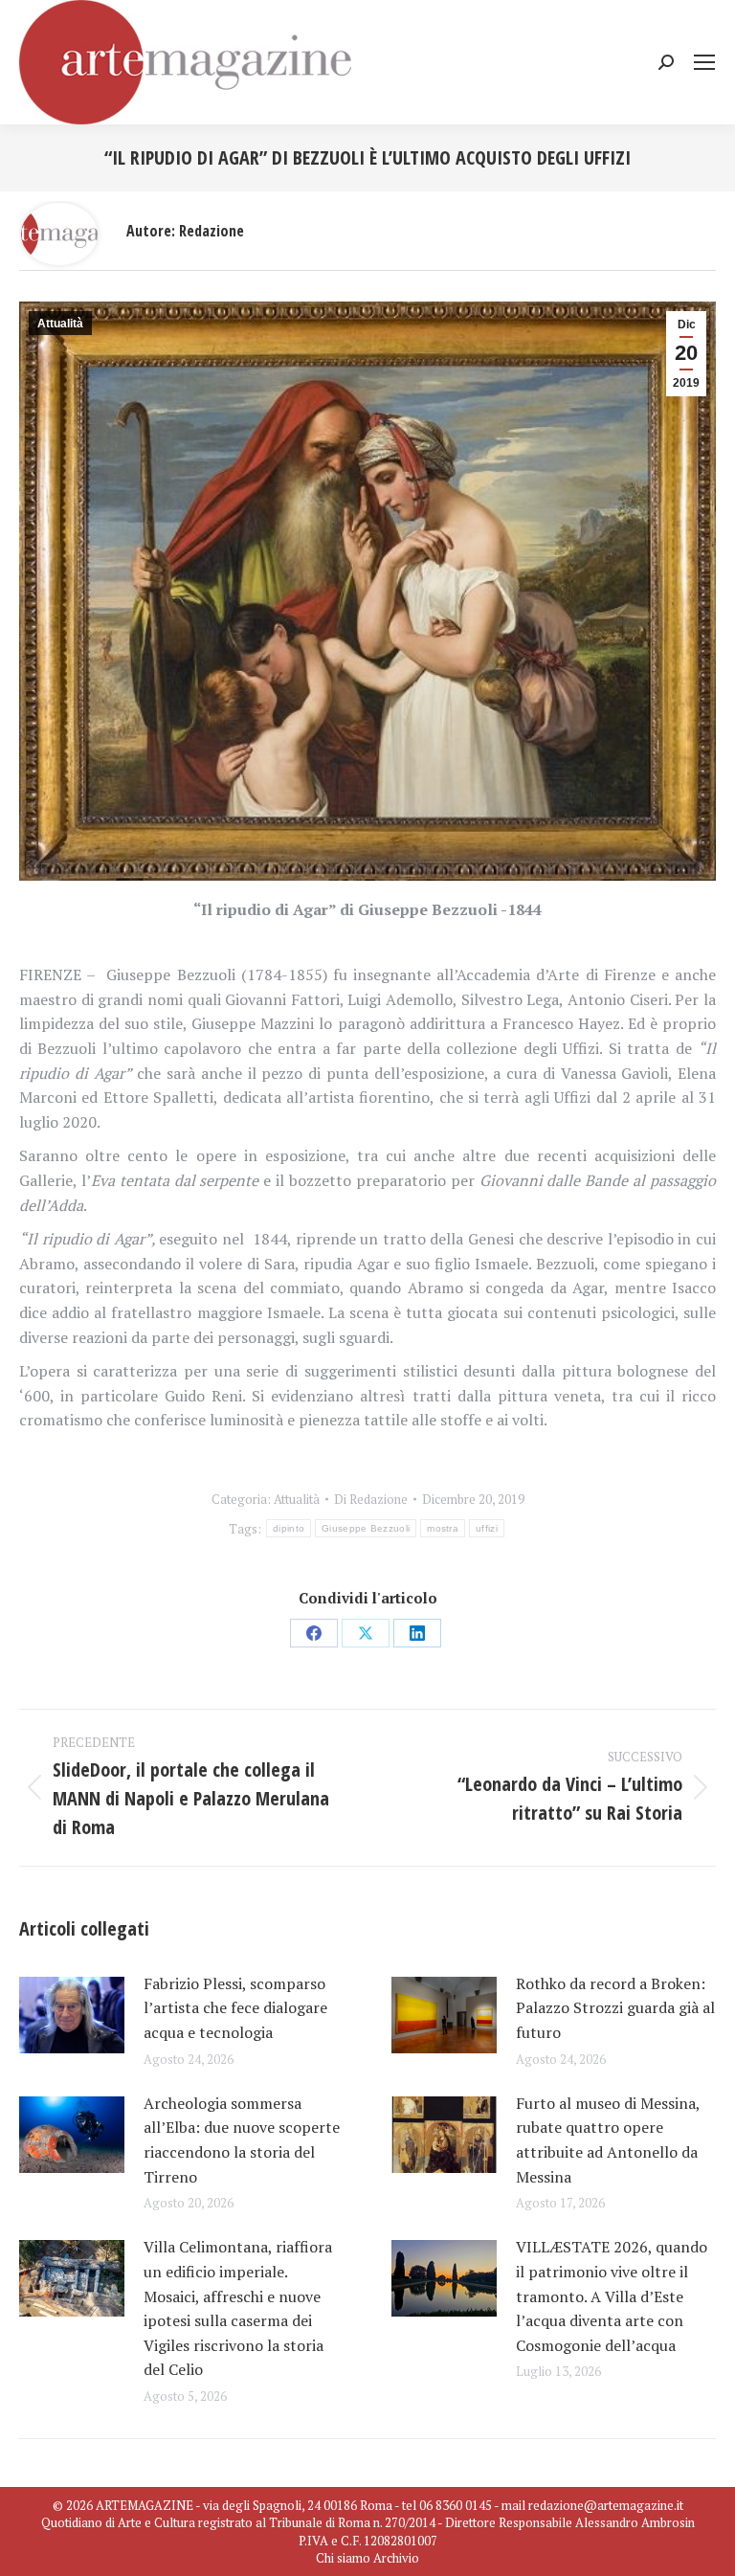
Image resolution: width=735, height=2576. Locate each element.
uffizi (487, 1528)
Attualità (60, 324)
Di (371, 1499)
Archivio (396, 2558)
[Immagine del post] (72, 2015)
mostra (443, 1528)
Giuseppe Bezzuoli (366, 1528)
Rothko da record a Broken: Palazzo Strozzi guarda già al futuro (615, 2008)
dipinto (289, 1528)
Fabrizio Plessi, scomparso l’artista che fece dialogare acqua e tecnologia (235, 2008)
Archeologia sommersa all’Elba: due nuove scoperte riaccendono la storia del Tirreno (242, 2140)
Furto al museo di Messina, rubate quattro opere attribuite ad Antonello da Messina (608, 2140)
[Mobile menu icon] (704, 62)
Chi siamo (343, 2558)
